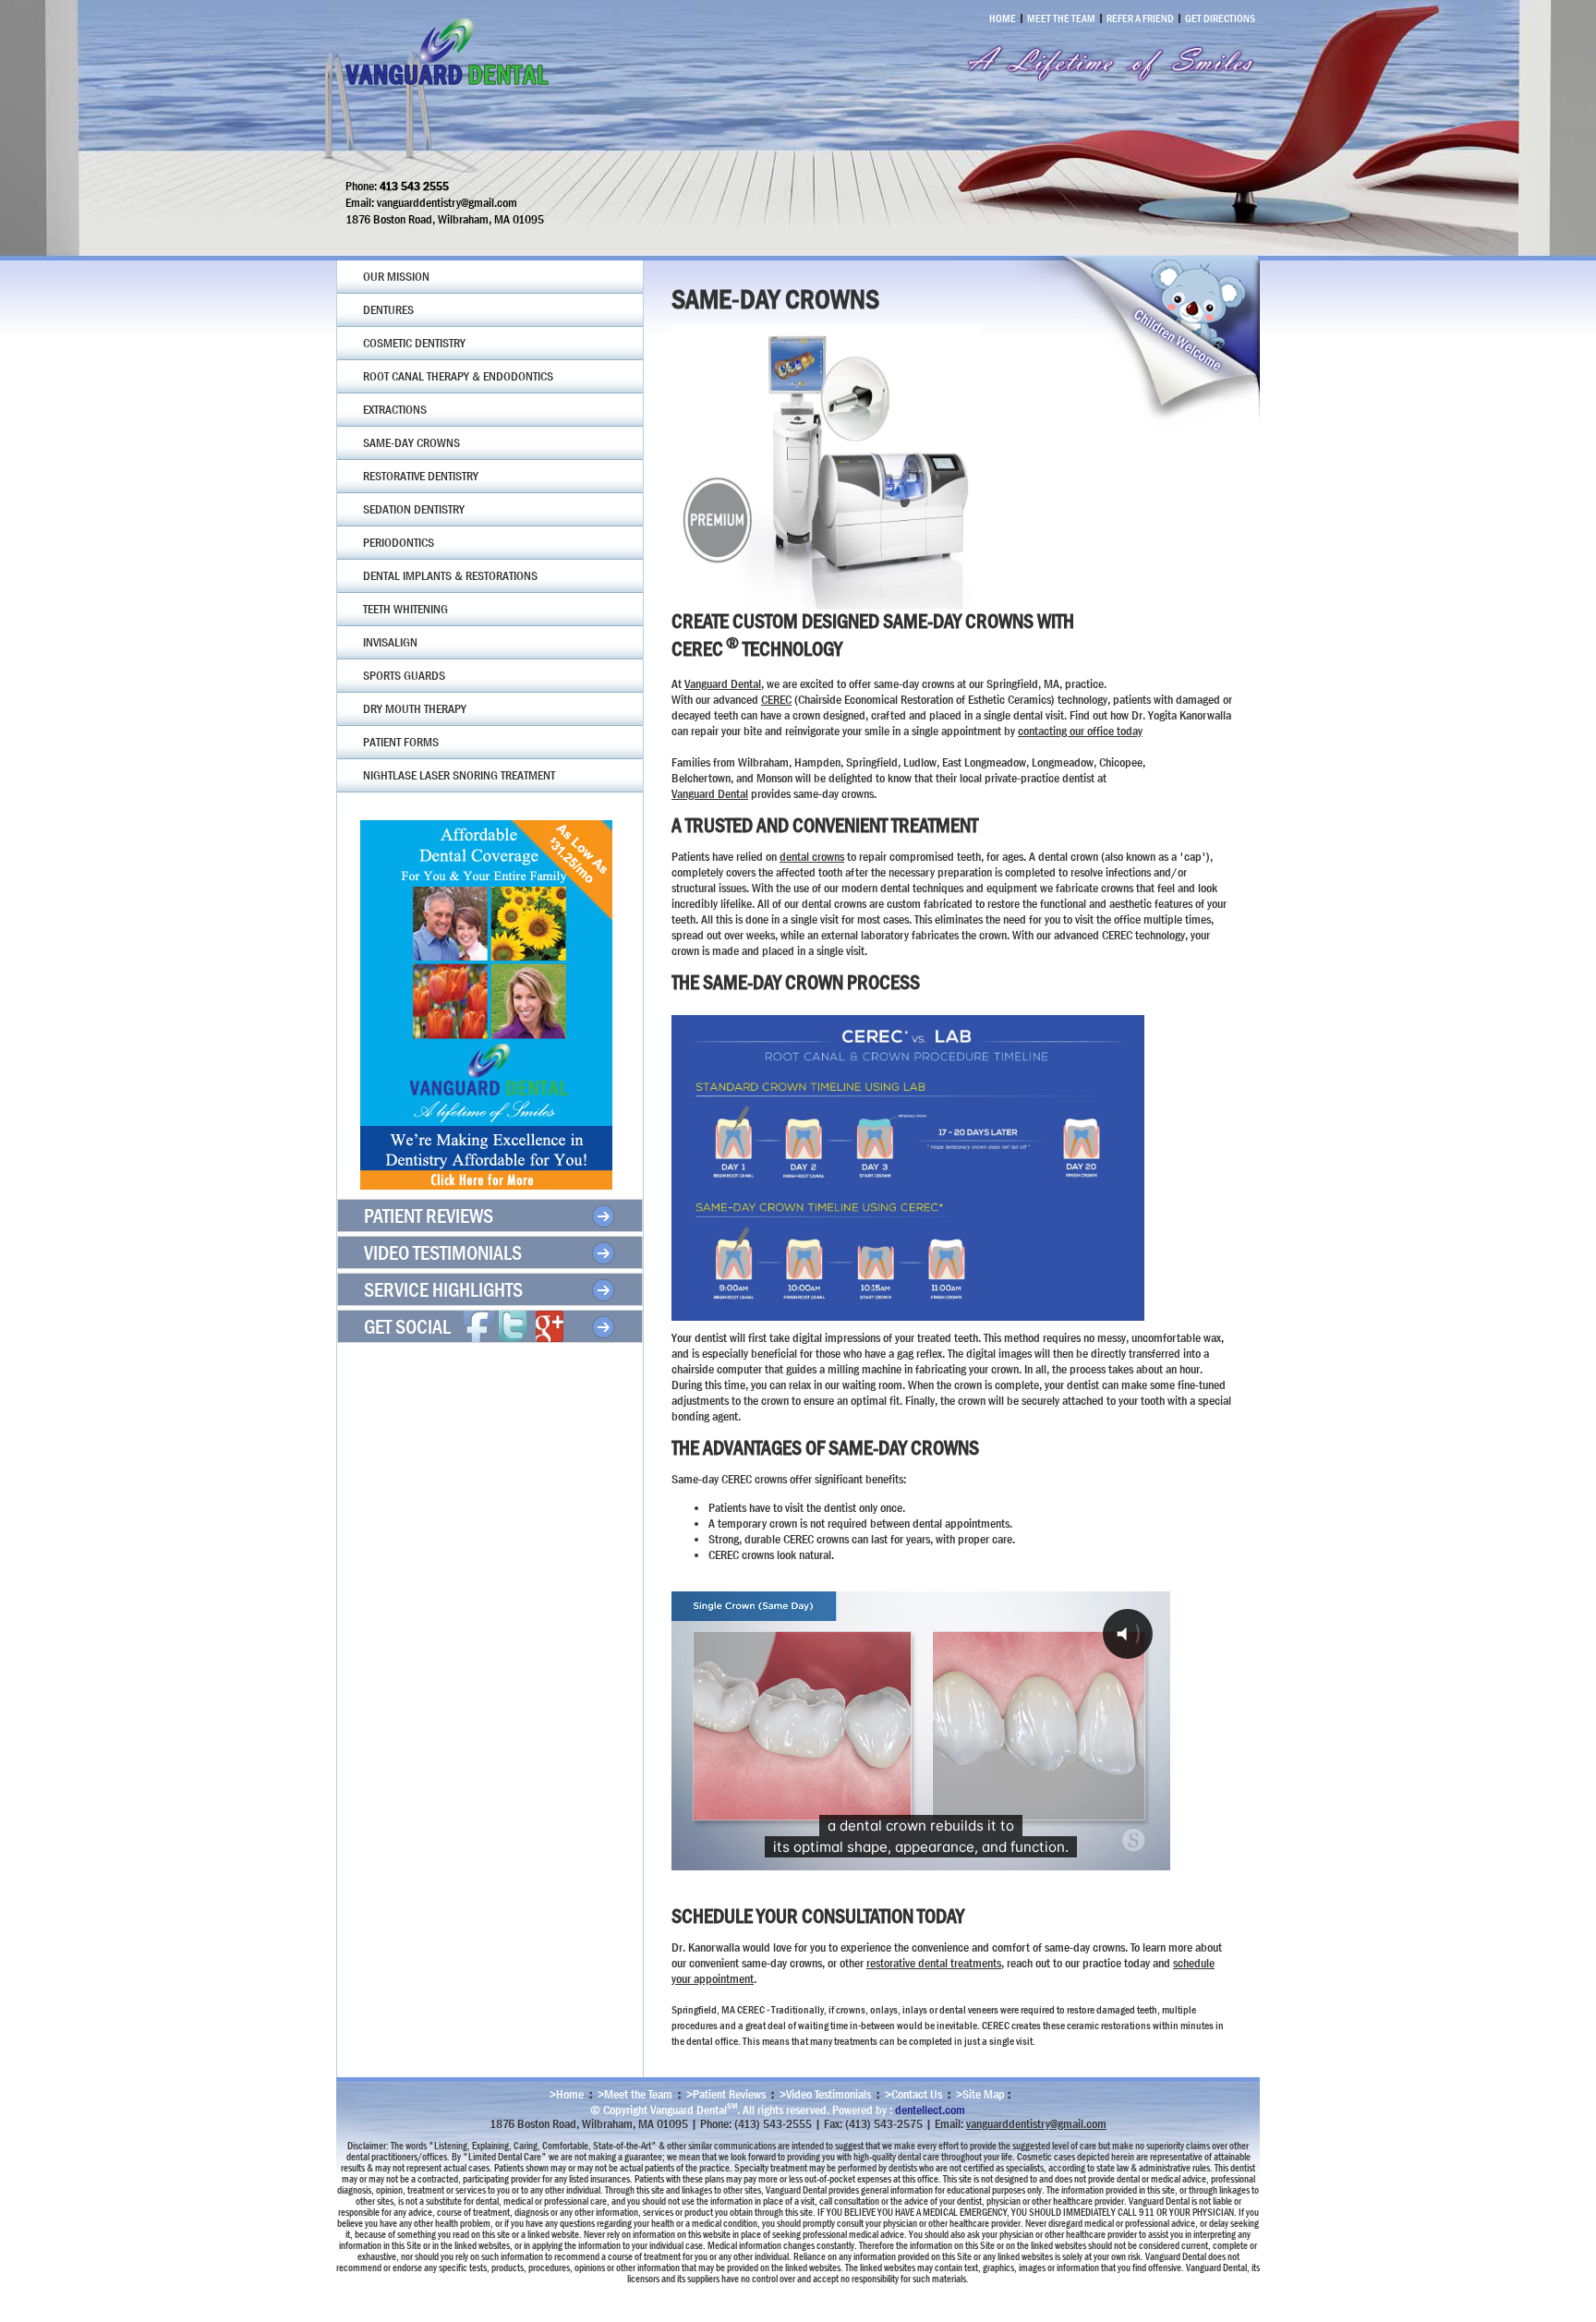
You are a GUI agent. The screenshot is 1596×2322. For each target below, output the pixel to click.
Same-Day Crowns (411, 442)
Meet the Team (1061, 18)
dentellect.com (930, 2109)
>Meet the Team (635, 2094)
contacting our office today (1080, 731)
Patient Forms (401, 742)
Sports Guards (404, 675)
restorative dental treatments (934, 1963)
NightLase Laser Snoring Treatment (459, 775)
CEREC (776, 699)
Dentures (388, 309)
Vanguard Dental (723, 683)
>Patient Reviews (726, 2094)
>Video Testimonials (825, 2094)
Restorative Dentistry (421, 476)
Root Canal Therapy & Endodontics (458, 376)
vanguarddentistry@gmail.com (1036, 2123)
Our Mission (396, 276)
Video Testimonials (443, 1253)
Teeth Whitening (405, 609)
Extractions (395, 409)
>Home (567, 2094)
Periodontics (399, 542)
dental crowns (812, 856)
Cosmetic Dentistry (414, 343)
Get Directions (1220, 18)
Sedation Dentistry (414, 509)
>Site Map (980, 2094)
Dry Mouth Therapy (415, 708)
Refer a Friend (1140, 18)
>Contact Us (913, 2094)
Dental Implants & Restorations (450, 575)
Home (1003, 18)
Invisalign (390, 642)
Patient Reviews (429, 1216)
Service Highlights (443, 1290)
